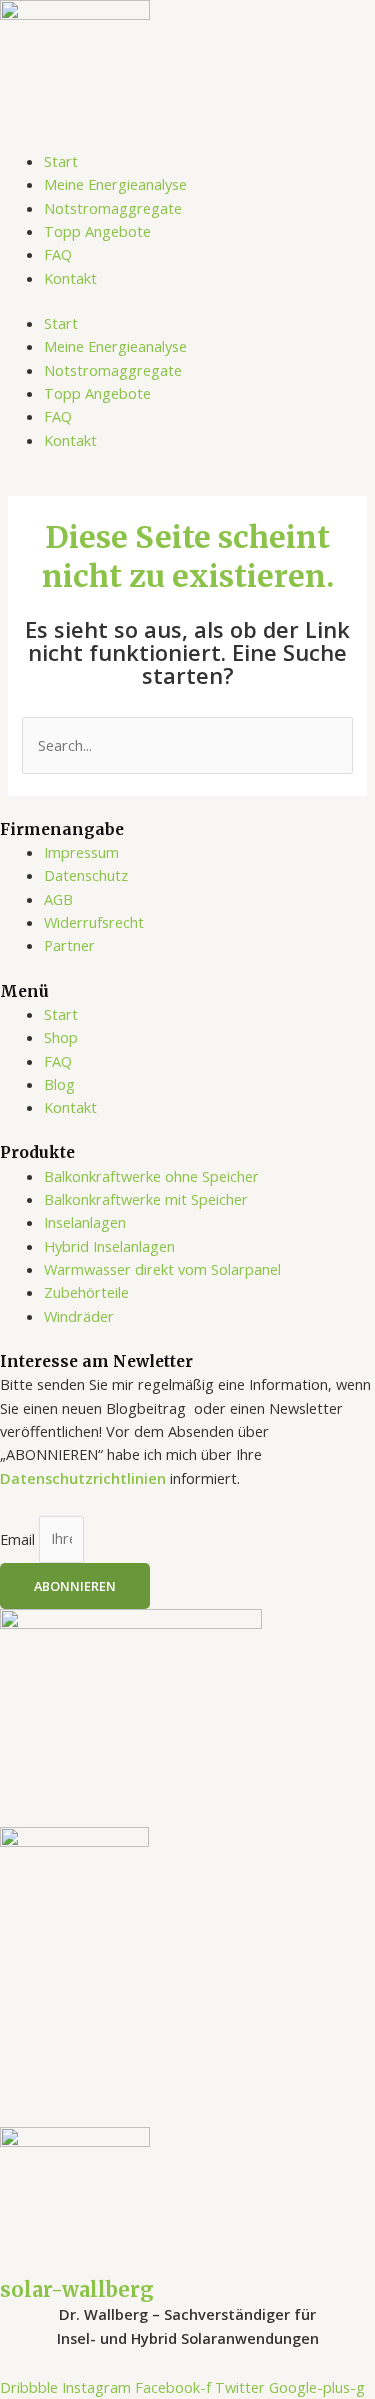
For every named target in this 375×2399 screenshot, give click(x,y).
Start (61, 161)
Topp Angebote (97, 231)
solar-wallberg (77, 2289)
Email (19, 1538)
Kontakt (70, 278)
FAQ (58, 254)
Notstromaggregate (113, 208)
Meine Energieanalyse (115, 184)
